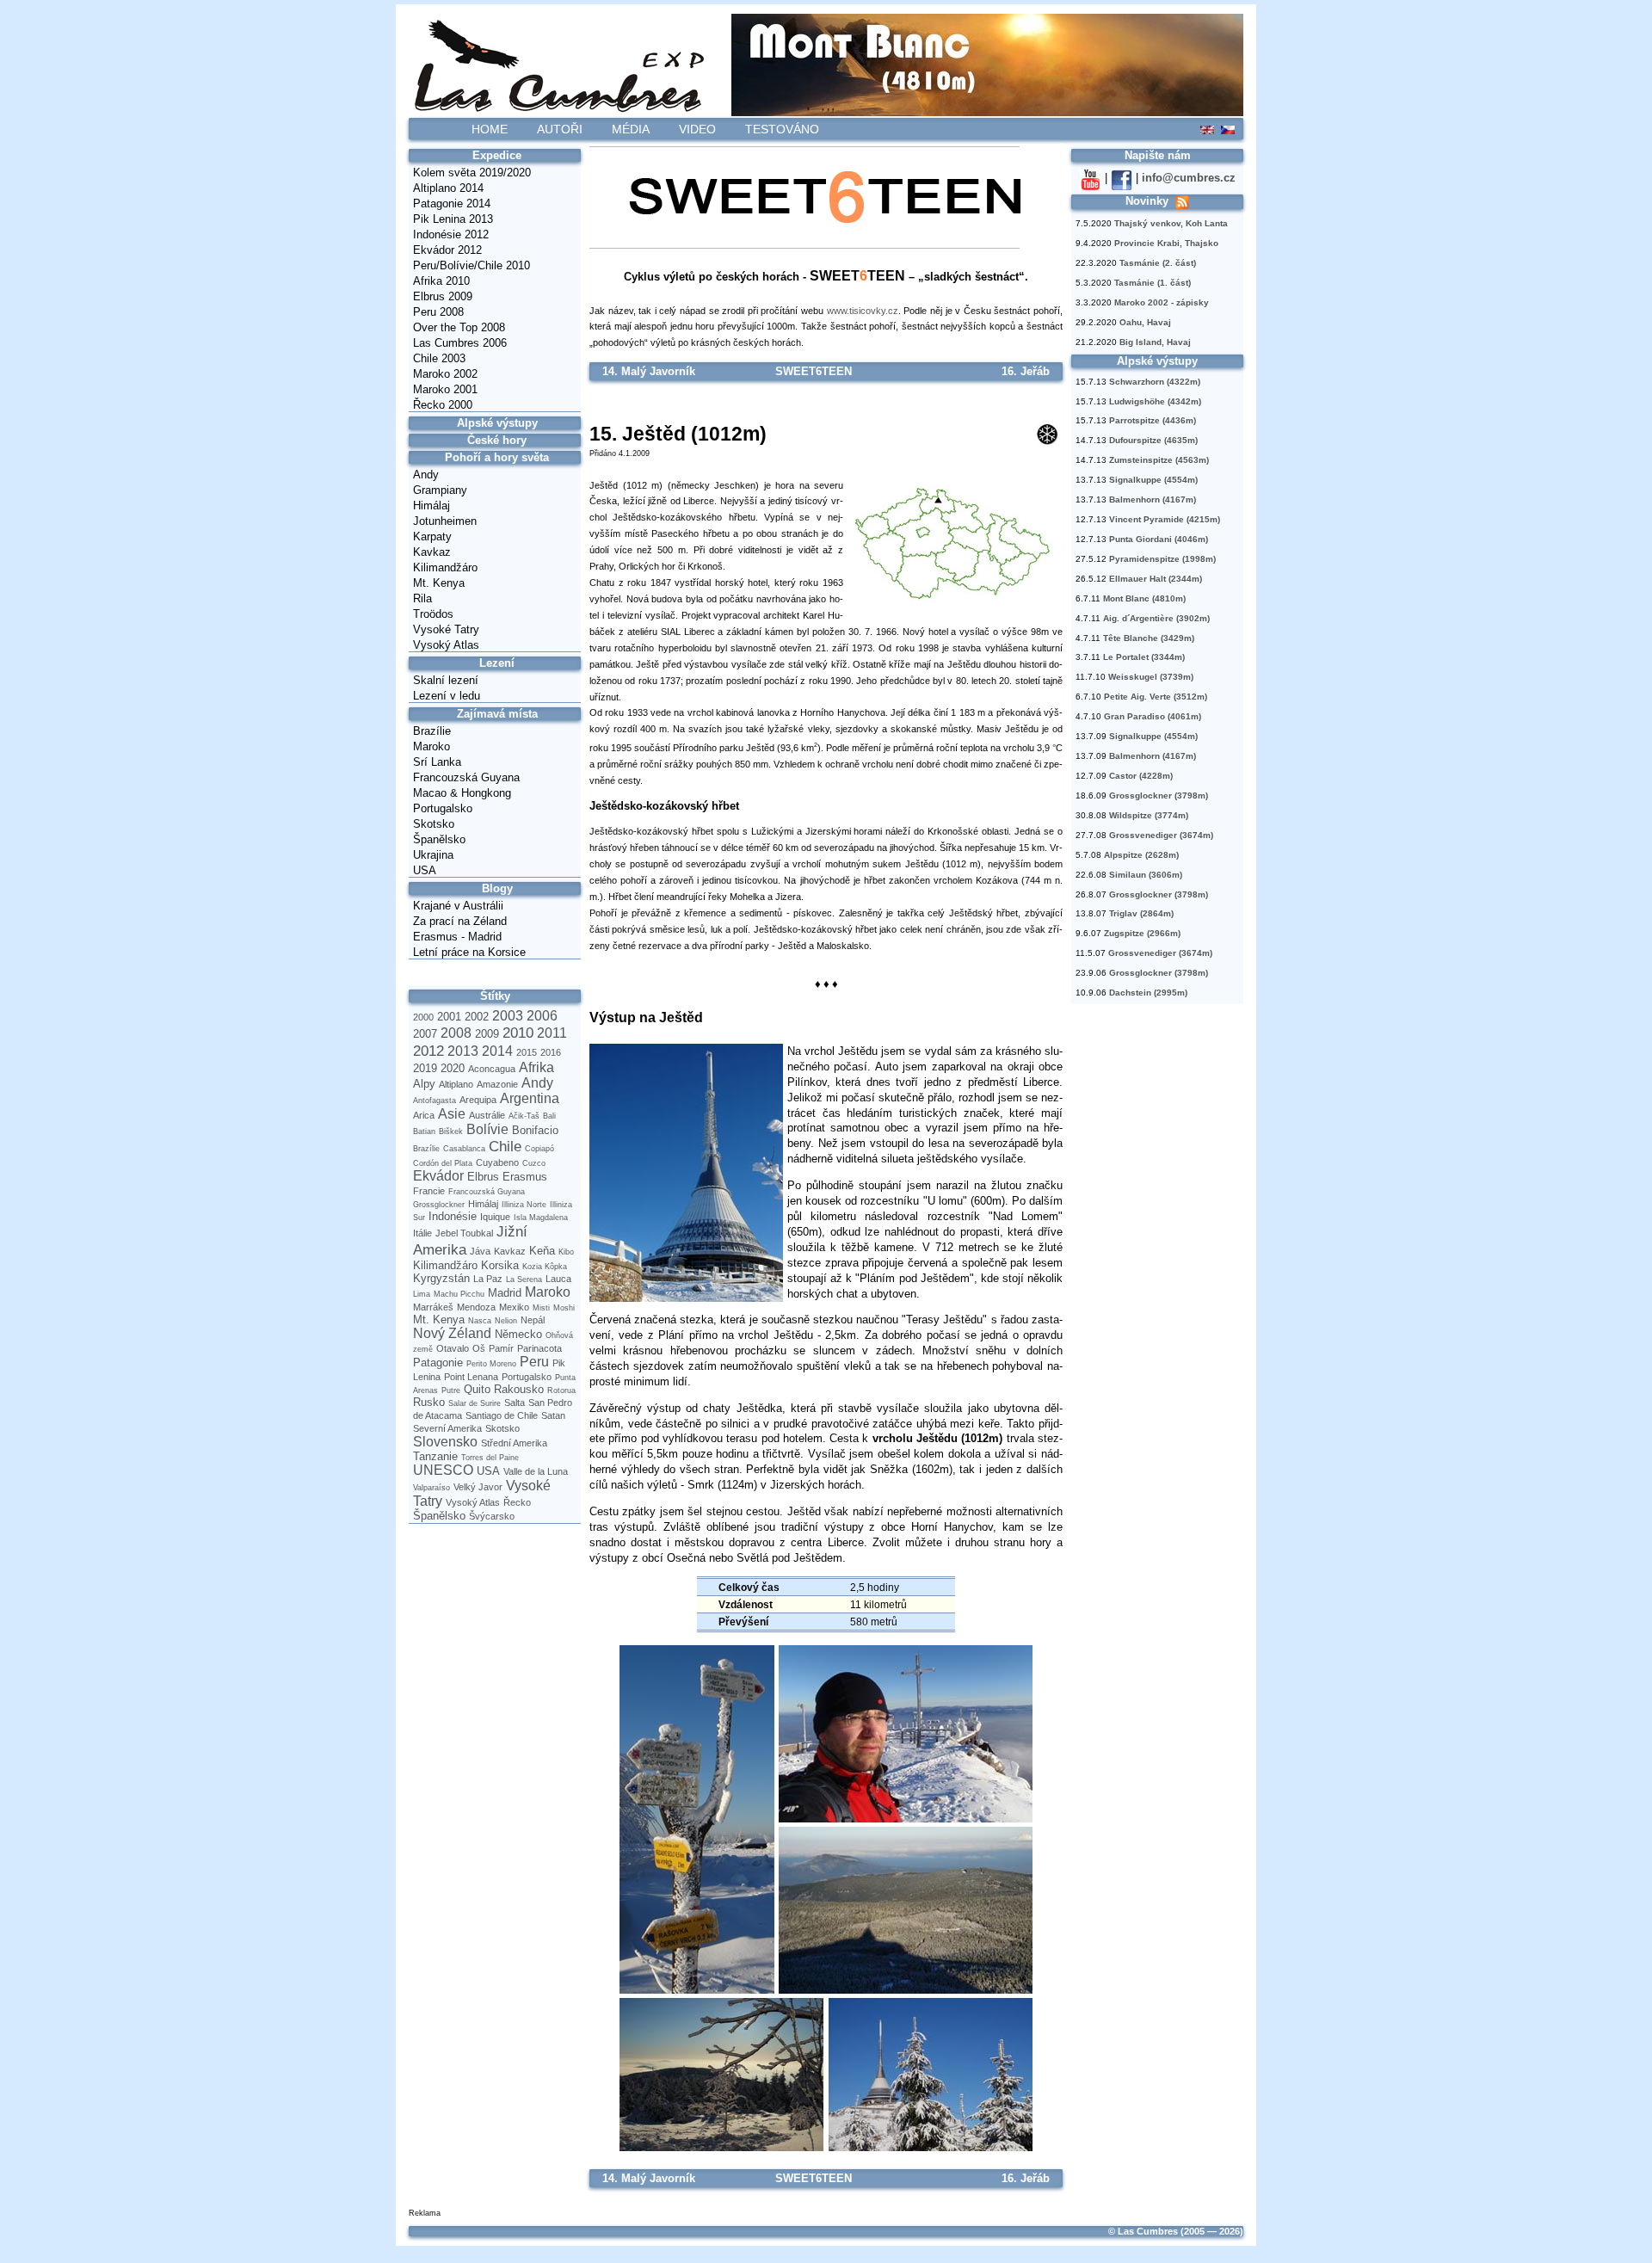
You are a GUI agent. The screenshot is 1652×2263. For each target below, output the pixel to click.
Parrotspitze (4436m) (1153, 420)
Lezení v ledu (447, 696)
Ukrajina (433, 855)
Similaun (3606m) (1146, 875)
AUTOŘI (560, 129)
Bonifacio (535, 1130)
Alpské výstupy (497, 423)
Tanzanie (435, 1456)
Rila (422, 598)
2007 (425, 1034)
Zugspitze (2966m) (1142, 933)
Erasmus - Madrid (457, 937)
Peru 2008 (438, 312)
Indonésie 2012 (451, 234)
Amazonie (497, 1084)
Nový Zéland (452, 1333)
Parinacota (539, 1348)
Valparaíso (431, 1488)
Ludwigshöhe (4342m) (1155, 401)
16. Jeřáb (1026, 371)
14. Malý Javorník (649, 371)
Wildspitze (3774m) (1149, 815)
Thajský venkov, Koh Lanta (1171, 223)
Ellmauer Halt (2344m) (1156, 579)
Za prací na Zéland (460, 921)
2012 (428, 1051)
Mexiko (514, 1307)
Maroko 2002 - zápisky (1162, 302)
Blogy (497, 888)
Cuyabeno (497, 1162)
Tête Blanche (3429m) (1149, 638)
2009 (487, 1034)
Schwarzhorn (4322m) (1155, 382)
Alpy (424, 1084)
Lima (422, 1294)
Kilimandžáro (445, 567)
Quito (477, 1389)
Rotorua (561, 1390)
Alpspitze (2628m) (1141, 855)
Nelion (506, 1321)
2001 (449, 1017)
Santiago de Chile (502, 1415)
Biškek (451, 1131)
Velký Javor (478, 1487)
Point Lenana (471, 1377)
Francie (429, 1191)
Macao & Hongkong (462, 793)
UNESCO (443, 1470)
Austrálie (487, 1115)
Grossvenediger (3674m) (1161, 835)
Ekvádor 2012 (447, 250)
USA (425, 870)
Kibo (566, 1252)
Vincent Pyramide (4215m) (1165, 519)
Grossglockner (439, 1205)
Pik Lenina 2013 (453, 219)
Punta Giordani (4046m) (1159, 539)
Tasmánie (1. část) (1153, 283)
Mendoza (476, 1307)
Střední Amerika (514, 1443)
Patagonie (438, 1363)
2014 (497, 1051)
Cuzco (534, 1163)
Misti (541, 1308)
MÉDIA (631, 129)
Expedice (497, 155)
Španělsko (439, 839)
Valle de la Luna (536, 1471)
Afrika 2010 (441, 281)
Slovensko (445, 1442)
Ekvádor (438, 1176)
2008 (456, 1033)
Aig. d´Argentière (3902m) (1156, 618)
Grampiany (440, 490)
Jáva (480, 1251)
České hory (497, 440)
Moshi (564, 1308)
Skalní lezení (446, 680)
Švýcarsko (492, 1516)
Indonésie (453, 1216)
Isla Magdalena (541, 1218)
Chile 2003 (439, 358)
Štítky (495, 996)
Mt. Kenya (439, 583)
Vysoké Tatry (446, 629)
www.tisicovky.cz (863, 311)
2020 (453, 1068)
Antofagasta (435, 1101)
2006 (542, 1016)
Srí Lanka (437, 762)
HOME (490, 129)
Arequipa (478, 1100)
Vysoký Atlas (446, 645)
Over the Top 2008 (459, 327)
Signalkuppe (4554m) (1153, 480)
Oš (479, 1348)
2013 (463, 1051)
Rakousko (519, 1389)
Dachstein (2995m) (1148, 993)
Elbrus (483, 1177)
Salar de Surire (475, 1403)
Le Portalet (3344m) (1144, 657)
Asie (452, 1114)
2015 (527, 1052)
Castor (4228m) (1141, 776)
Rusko (429, 1402)
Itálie (422, 1233)
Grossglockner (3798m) (1159, 795)
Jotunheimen (445, 521)
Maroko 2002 (445, 374)
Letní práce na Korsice (469, 952)
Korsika (500, 1265)
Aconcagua (492, 1069)
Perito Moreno (491, 1364)
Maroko (431, 746)
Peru (534, 1362)
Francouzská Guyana (466, 777)
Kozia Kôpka (545, 1267)
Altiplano (456, 1084)
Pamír (501, 1348)
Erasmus (525, 1177)
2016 (551, 1052)
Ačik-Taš (524, 1116)
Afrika (536, 1067)
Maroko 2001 (445, 389)
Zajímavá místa (497, 714)
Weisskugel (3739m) (1151, 677)
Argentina (530, 1098)
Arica (424, 1115)
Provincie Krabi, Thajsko (1166, 243)
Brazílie (432, 731)
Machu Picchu (459, 1294)
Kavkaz (432, 552)
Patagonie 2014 (452, 203)
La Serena (524, 1279)
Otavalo (453, 1348)
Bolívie (487, 1129)
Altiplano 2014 (448, 188)
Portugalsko (443, 808)
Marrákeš (433, 1307)
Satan (553, 1415)
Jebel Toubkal (464, 1233)
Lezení (497, 663)
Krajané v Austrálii (458, 906)
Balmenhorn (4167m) (1153, 499)
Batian (424, 1131)
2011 (552, 1033)
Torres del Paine (490, 1458)
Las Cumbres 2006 (460, 343)
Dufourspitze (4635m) (1153, 440)
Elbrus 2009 (443, 296)
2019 (425, 1068)
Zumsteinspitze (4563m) (1159, 460)
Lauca (558, 1279)
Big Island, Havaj (1155, 342)
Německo (518, 1334)
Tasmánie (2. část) (1158, 263)
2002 (477, 1017)
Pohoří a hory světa (497, 457)
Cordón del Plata (443, 1163)
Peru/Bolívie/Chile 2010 (472, 265)
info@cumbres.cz (1189, 178)
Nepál (533, 1320)
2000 (423, 1017)
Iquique (495, 1217)
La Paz (488, 1279)
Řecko (517, 1502)
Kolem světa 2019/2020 (472, 173)
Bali (549, 1116)
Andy (426, 475)
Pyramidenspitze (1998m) (1162, 559)
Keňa (542, 1251)
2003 (508, 1016)
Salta (515, 1403)
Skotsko (434, 824)
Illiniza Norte (524, 1205)
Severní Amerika (447, 1428)
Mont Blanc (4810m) (1144, 598)
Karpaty (432, 536)
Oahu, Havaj (1145, 322)
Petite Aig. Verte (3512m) (1156, 697)
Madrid (505, 1293)
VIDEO (697, 129)
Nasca (480, 1321)
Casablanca (464, 1149)
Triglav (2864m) (1141, 913)
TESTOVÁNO (782, 129)
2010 (518, 1033)
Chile (505, 1146)
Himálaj (431, 506)
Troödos (433, 614)
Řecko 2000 (443, 405)
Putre (451, 1390)
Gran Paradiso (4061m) (1153, 716)
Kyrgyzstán (441, 1278)
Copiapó (539, 1149)
